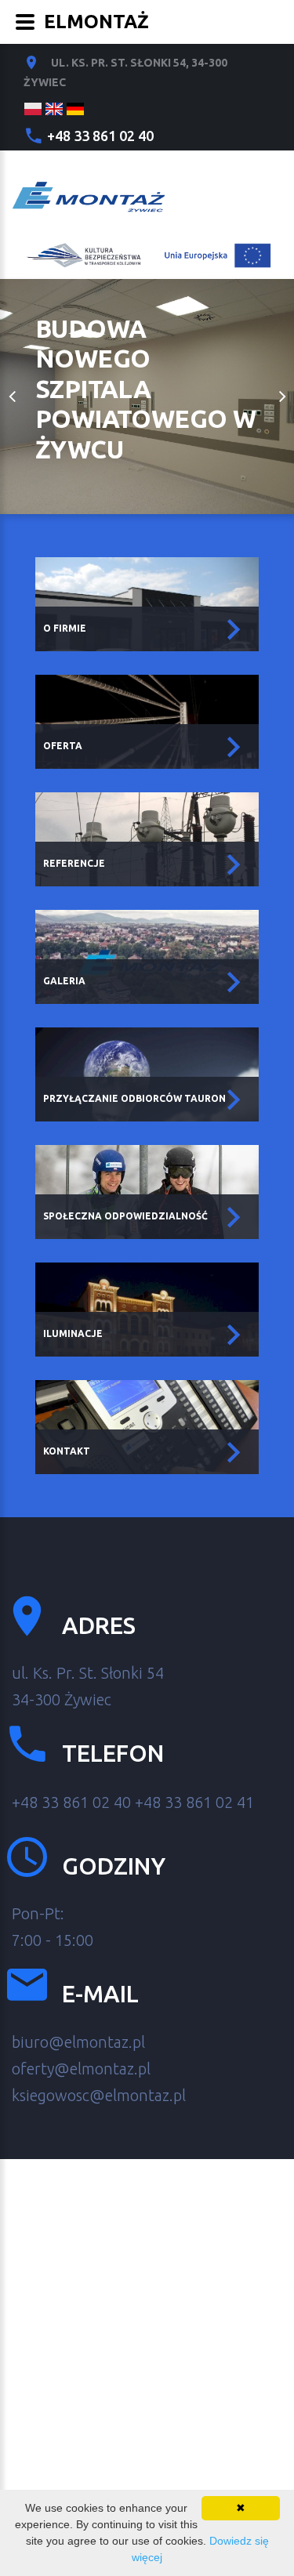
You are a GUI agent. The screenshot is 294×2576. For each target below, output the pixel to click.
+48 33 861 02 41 (194, 1802)
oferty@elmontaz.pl (81, 2069)
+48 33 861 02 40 (100, 136)
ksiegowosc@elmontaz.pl (99, 2095)
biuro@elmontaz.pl (78, 2042)
